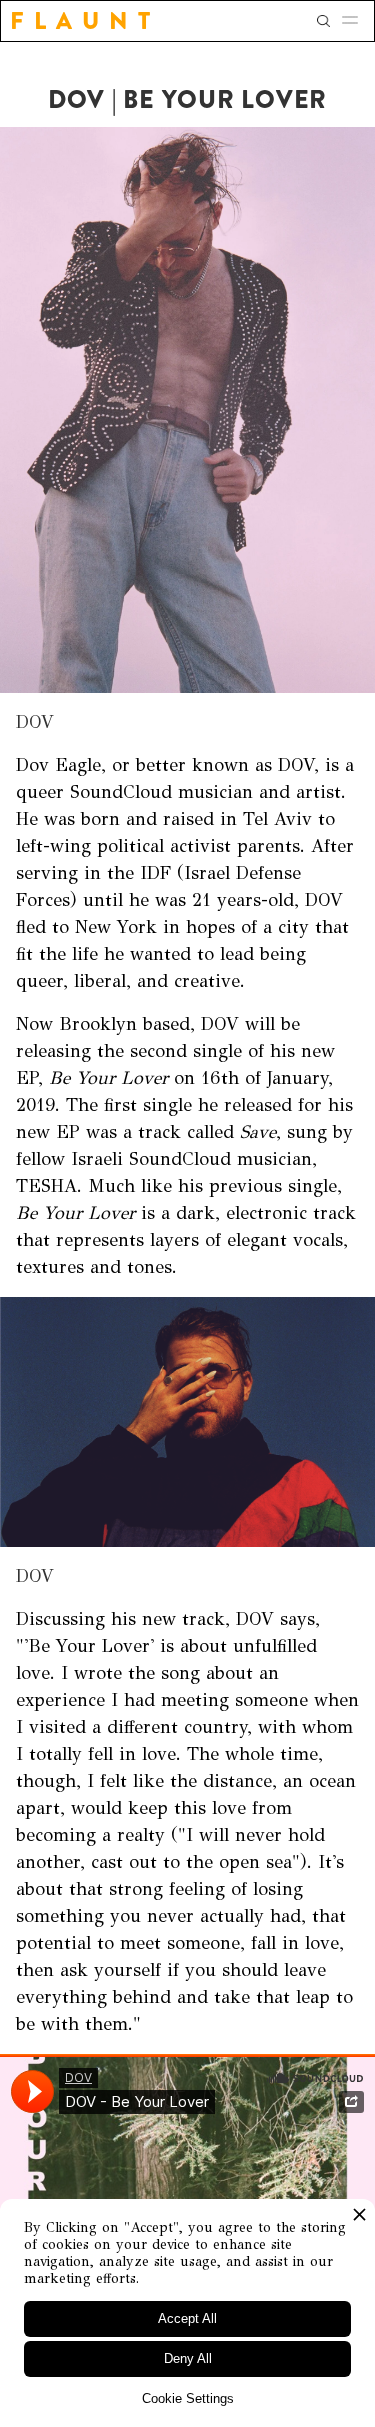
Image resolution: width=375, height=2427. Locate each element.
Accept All (187, 2318)
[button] (356, 21)
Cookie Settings (188, 2398)
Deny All (188, 2358)
